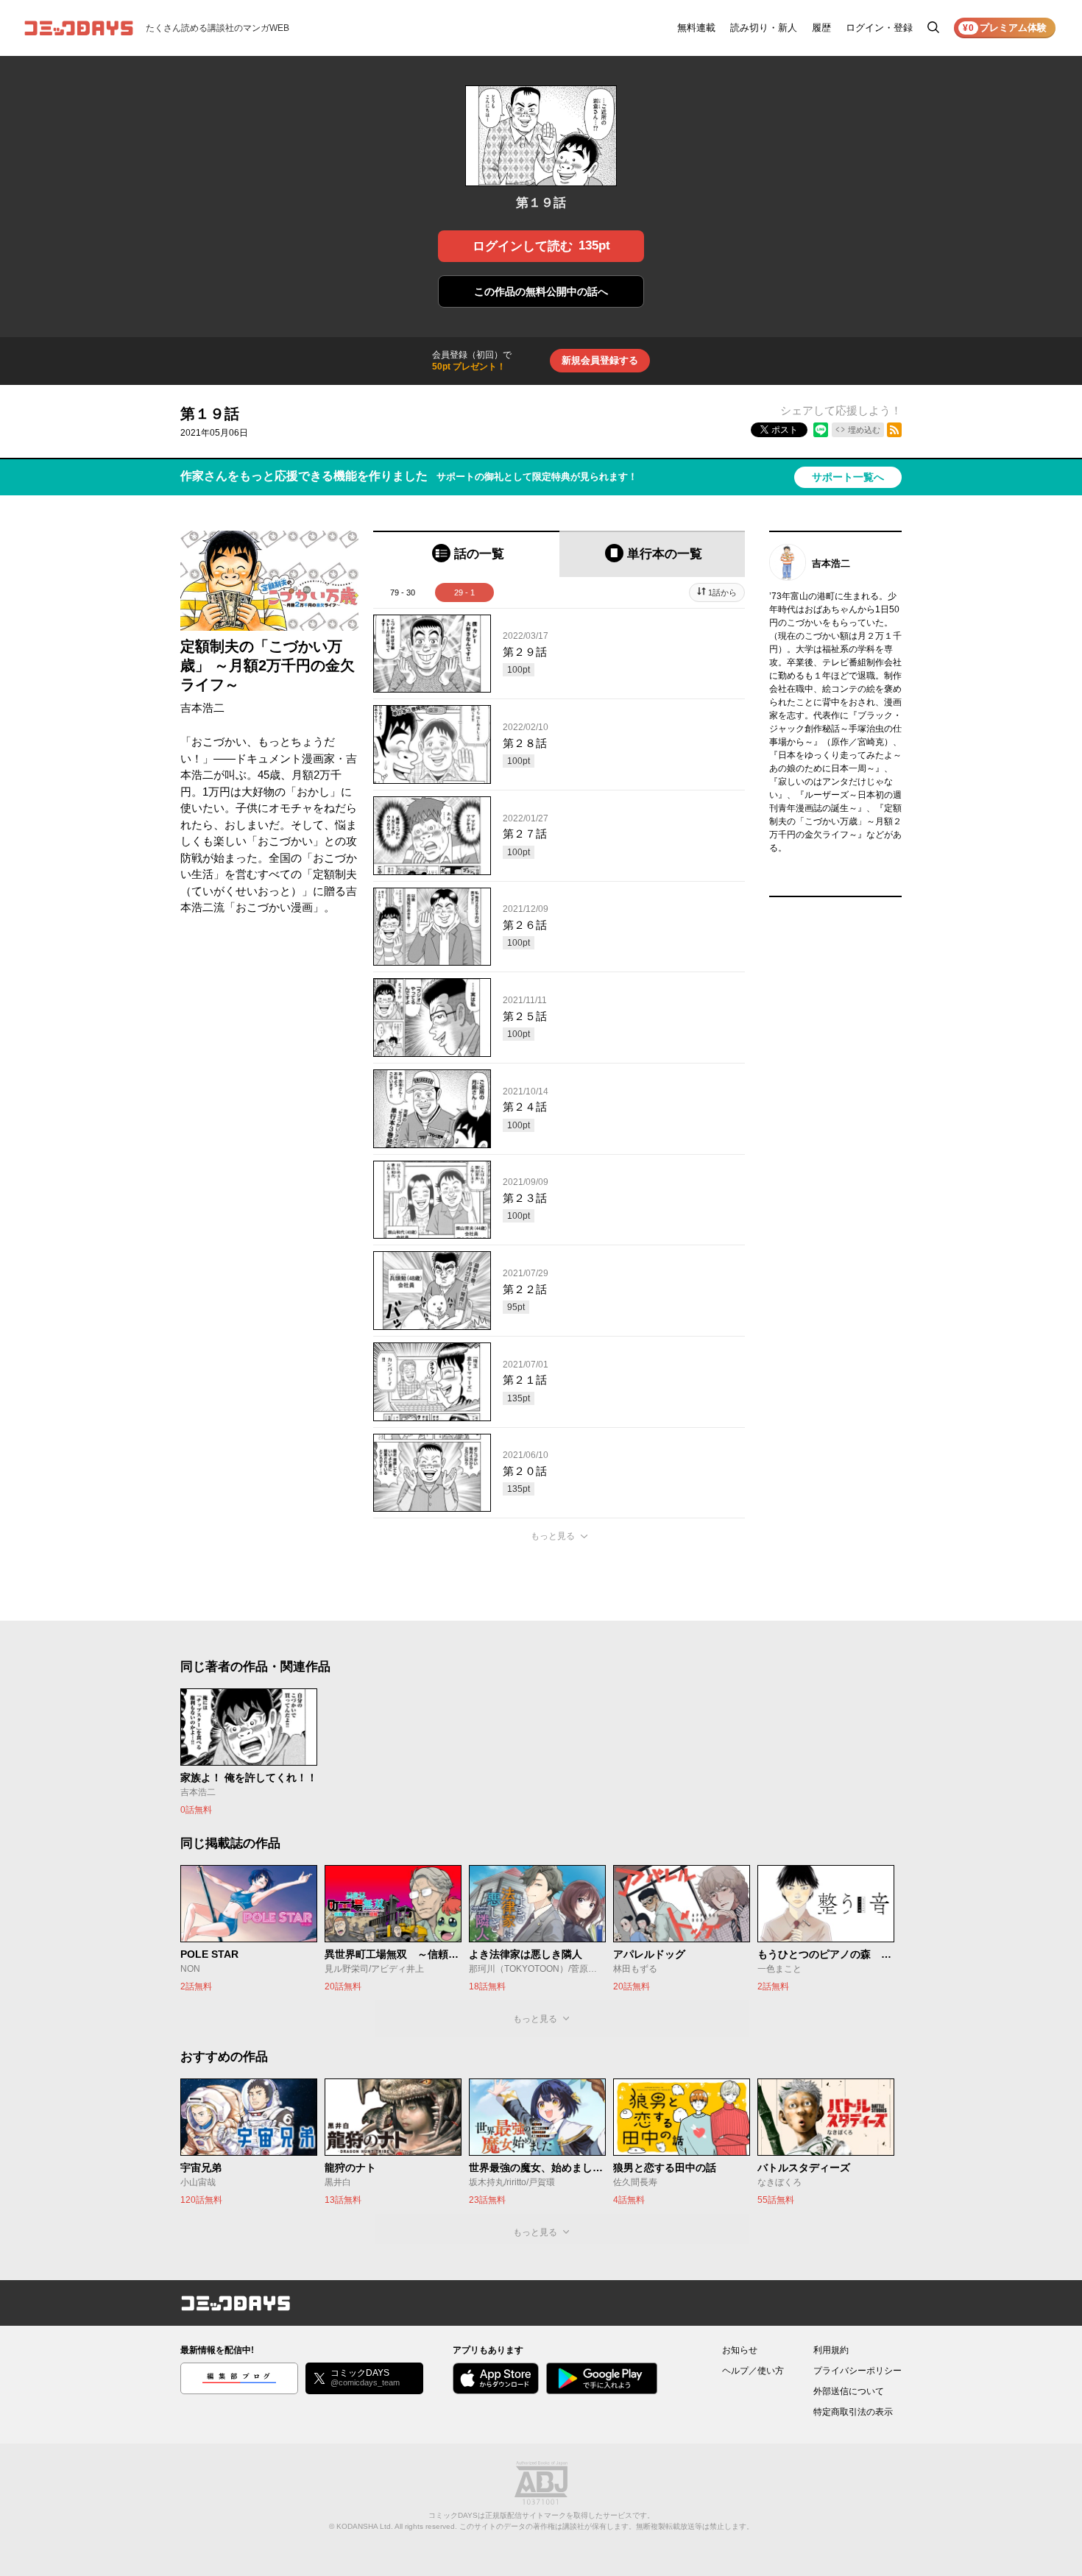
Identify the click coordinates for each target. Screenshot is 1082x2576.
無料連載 (696, 28)
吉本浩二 (202, 708)
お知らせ (740, 2350)
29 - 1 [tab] (464, 592)
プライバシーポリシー (858, 2371)
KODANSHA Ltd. (365, 2526)
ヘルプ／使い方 (753, 2371)
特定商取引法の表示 (853, 2412)
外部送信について (849, 2391)
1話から (722, 592)
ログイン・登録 (879, 28)
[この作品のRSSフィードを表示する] (894, 430)
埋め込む (864, 430)
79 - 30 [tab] (403, 592)
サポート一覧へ (848, 477)
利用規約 (831, 2350)
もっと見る (553, 1536)
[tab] (466, 554)
